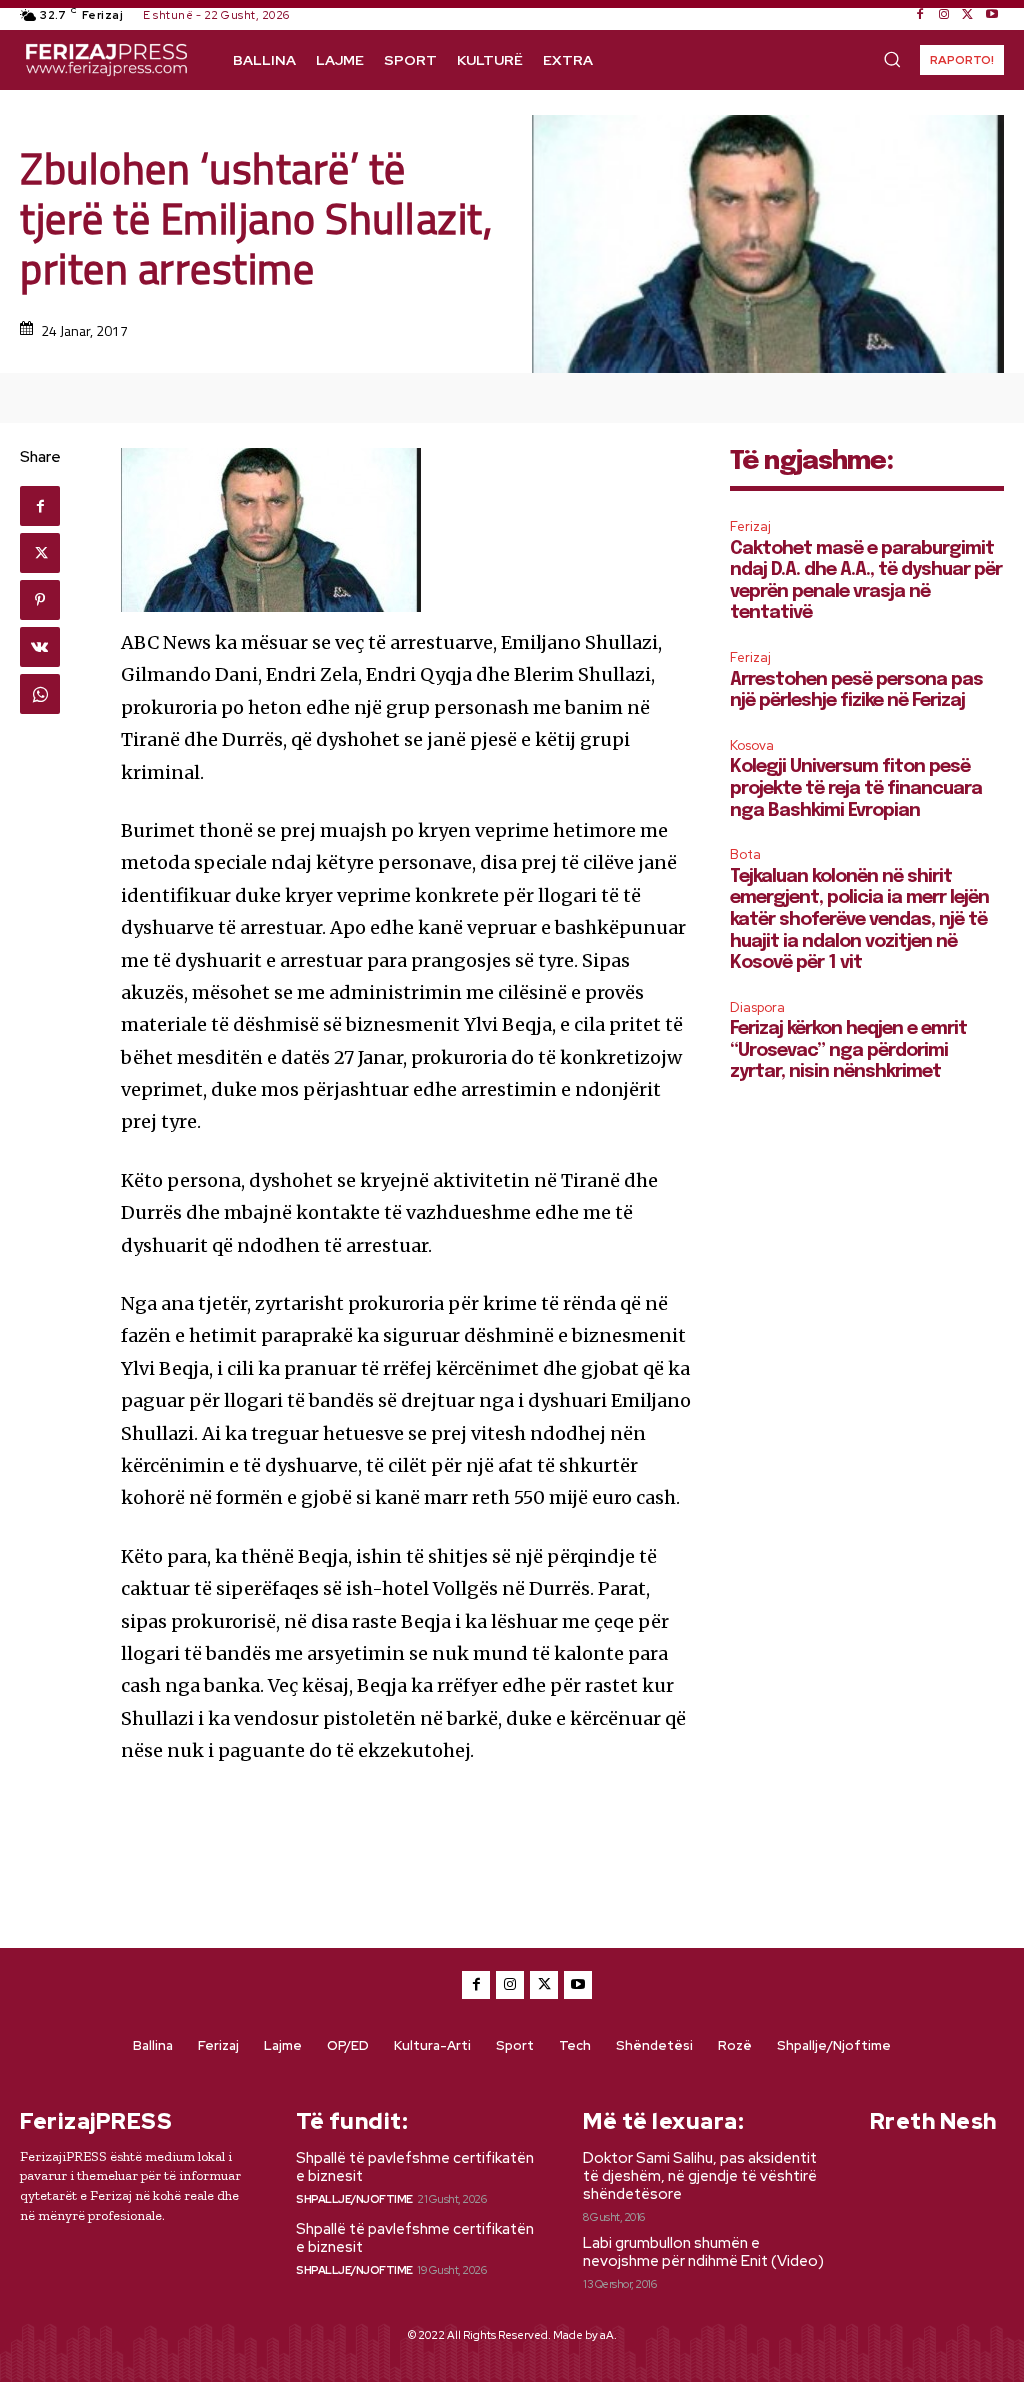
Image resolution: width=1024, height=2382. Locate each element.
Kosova (752, 745)
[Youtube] (992, 15)
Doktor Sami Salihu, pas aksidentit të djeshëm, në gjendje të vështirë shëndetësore (700, 2176)
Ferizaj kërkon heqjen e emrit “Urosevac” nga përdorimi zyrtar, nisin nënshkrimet (848, 1050)
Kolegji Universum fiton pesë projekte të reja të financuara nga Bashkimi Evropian (856, 788)
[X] (968, 15)
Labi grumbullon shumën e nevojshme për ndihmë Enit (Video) (703, 2252)
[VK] (40, 647)
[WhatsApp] (40, 694)
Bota (745, 854)
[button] (892, 59)
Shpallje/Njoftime (354, 2199)
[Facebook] (920, 15)
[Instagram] (944, 15)
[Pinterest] (40, 600)
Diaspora (757, 1007)
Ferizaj (750, 526)
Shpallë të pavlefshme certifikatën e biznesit (415, 2167)
